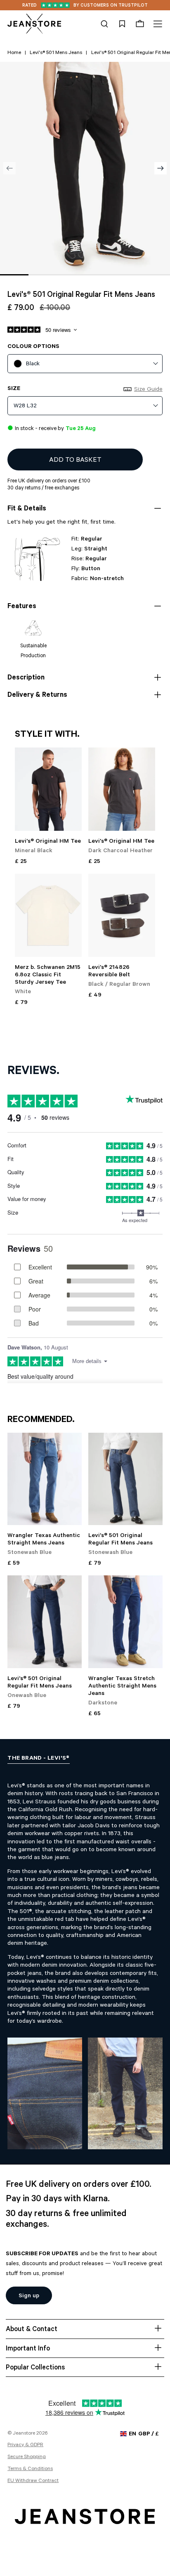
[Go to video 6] (156, 275)
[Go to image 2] (43, 275)
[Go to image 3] (71, 275)
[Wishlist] (122, 24)
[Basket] (140, 24)
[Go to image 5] (128, 275)
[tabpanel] (85, 1958)
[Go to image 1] (14, 275)
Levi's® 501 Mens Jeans (56, 53)
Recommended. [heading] (41, 1420)
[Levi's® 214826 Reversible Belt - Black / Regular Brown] (122, 915)
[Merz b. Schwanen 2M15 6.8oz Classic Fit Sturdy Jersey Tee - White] (48, 915)
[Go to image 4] (99, 275)
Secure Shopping (27, 2457)
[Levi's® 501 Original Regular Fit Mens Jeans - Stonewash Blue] (125, 1479)
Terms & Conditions (30, 2469)
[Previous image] (9, 168)
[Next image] (161, 168)
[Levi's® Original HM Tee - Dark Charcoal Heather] (122, 789)
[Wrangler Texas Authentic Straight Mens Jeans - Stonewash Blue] (45, 1479)
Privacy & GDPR (25, 2445)
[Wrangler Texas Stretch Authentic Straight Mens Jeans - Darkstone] (125, 1622)
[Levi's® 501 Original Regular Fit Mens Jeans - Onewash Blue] (45, 1622)
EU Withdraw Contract (33, 2481)
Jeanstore (24, 2434)
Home (14, 53)
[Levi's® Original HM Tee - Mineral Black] (48, 789)
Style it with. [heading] (47, 735)
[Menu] (157, 24)
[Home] (34, 24)
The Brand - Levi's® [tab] (39, 1759)
